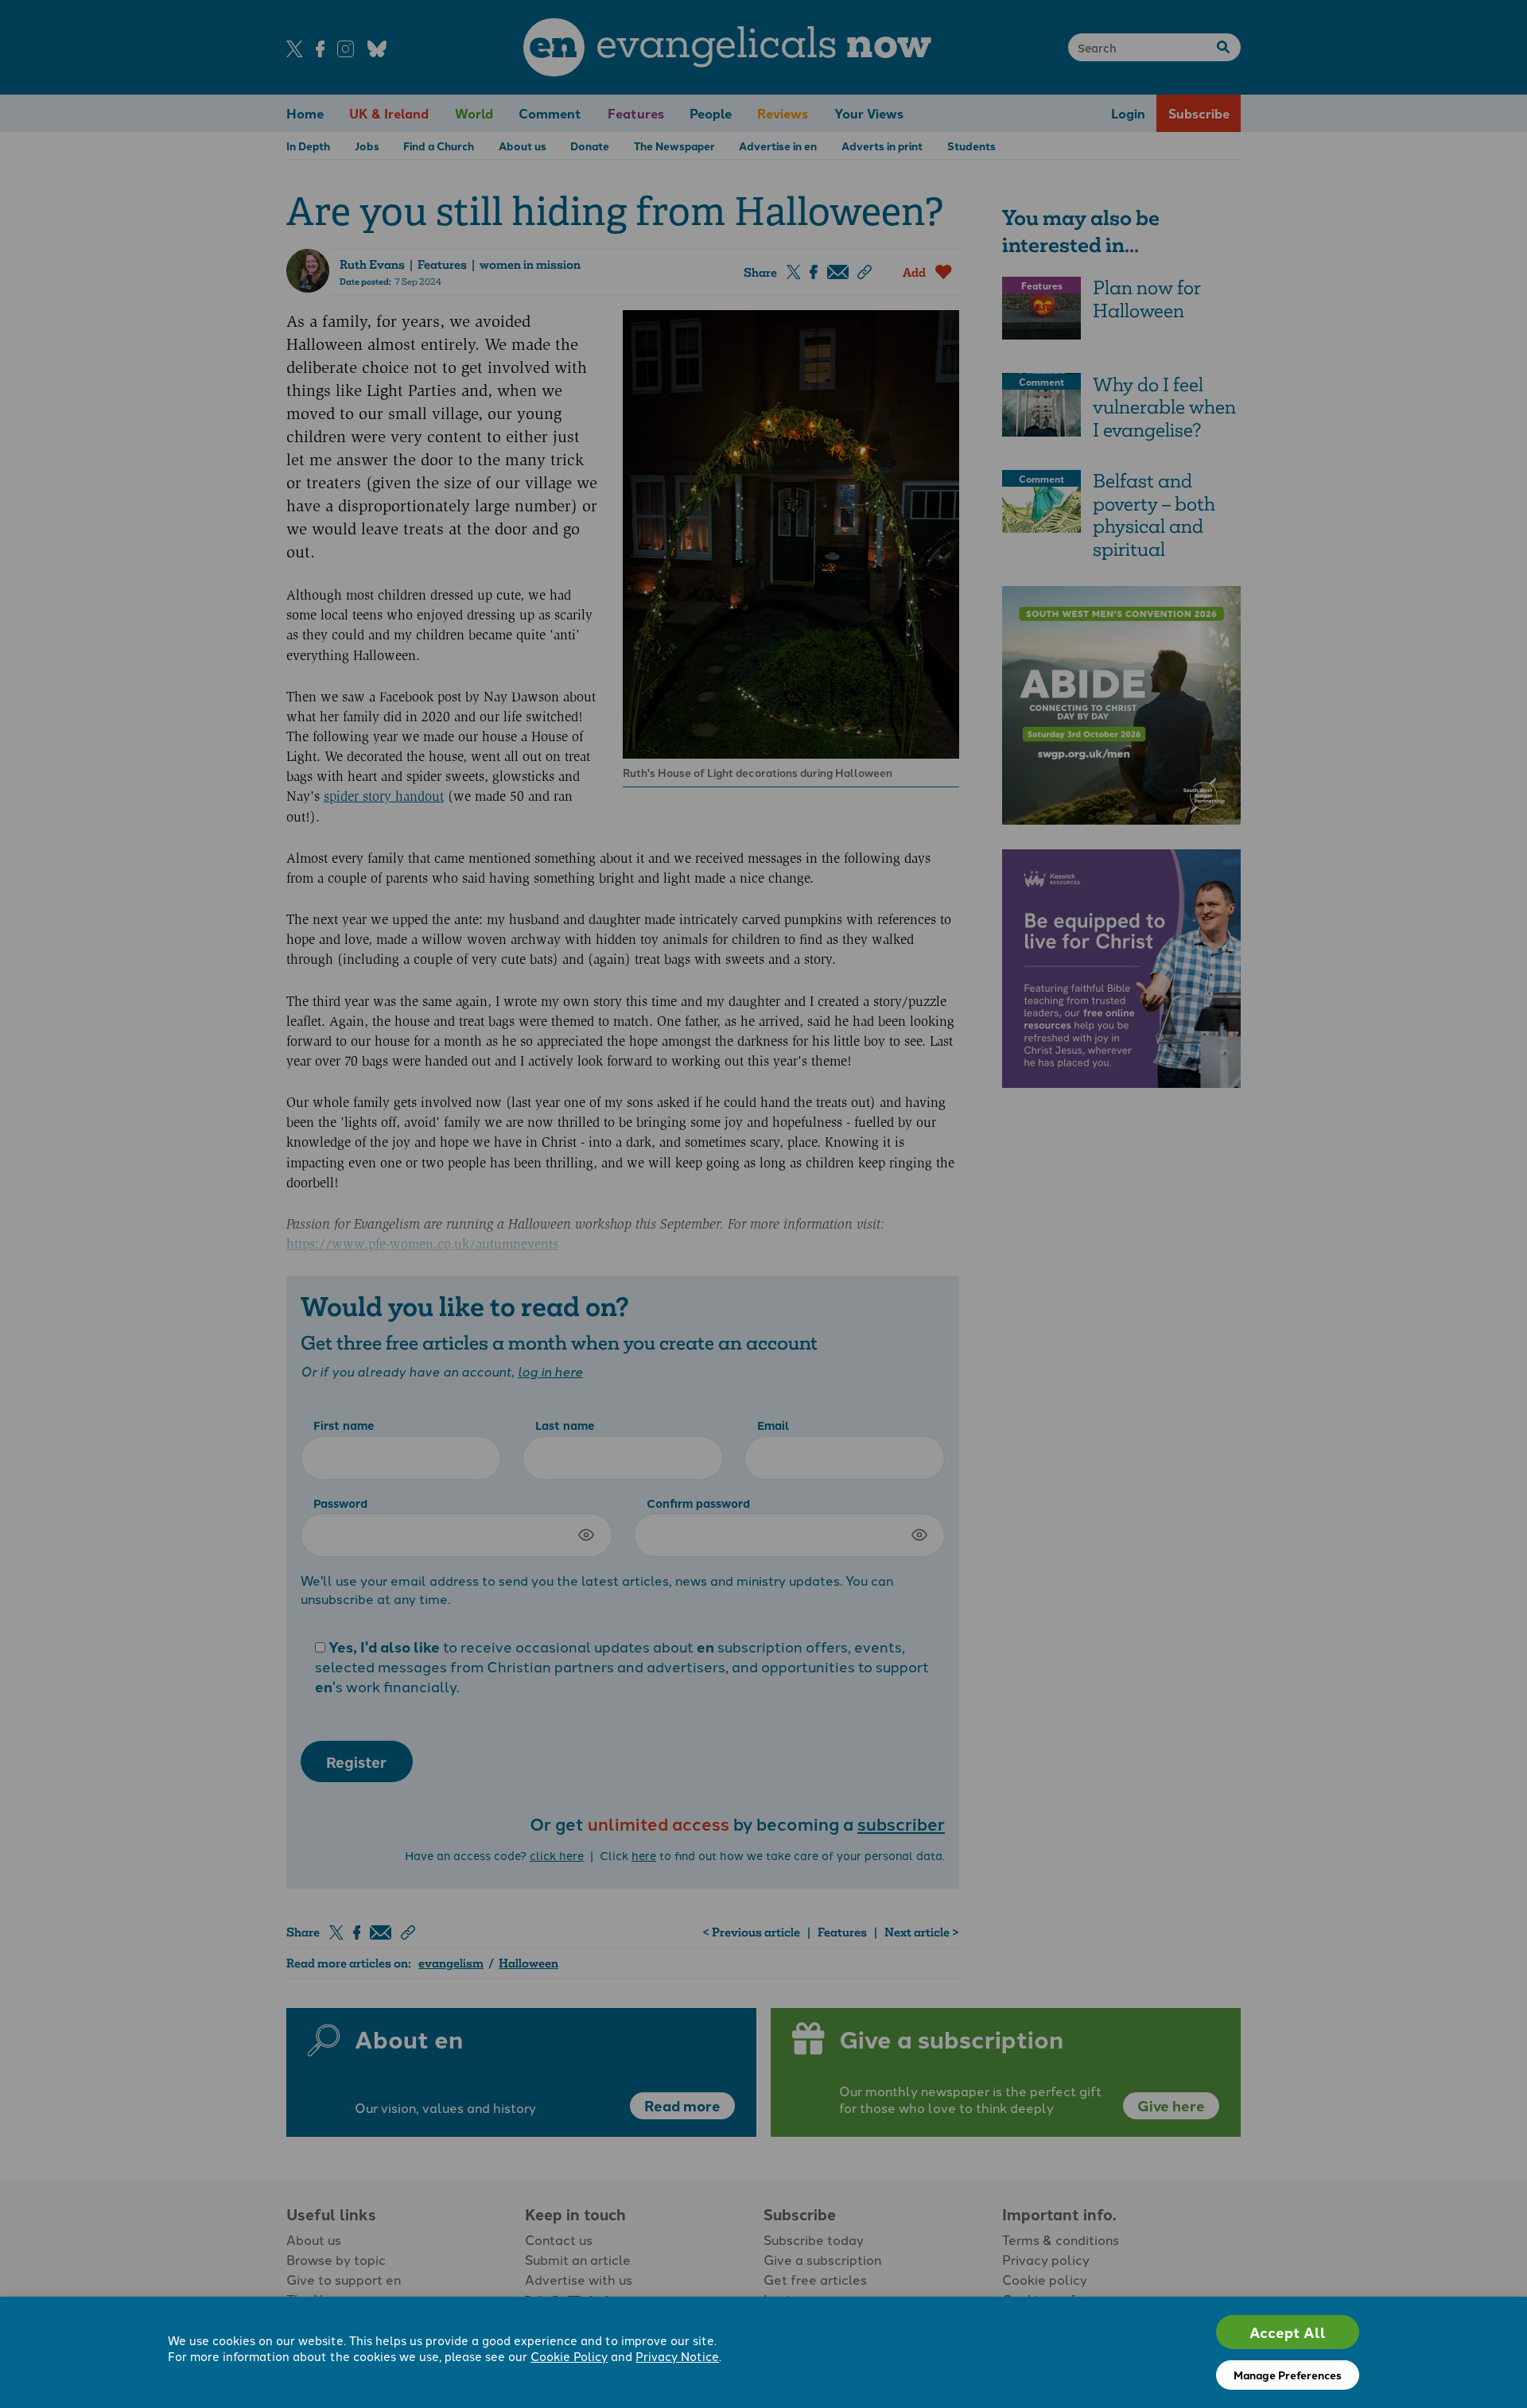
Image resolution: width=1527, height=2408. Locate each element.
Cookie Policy (569, 2356)
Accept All (1288, 2332)
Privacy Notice (677, 2356)
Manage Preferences (1288, 2375)
